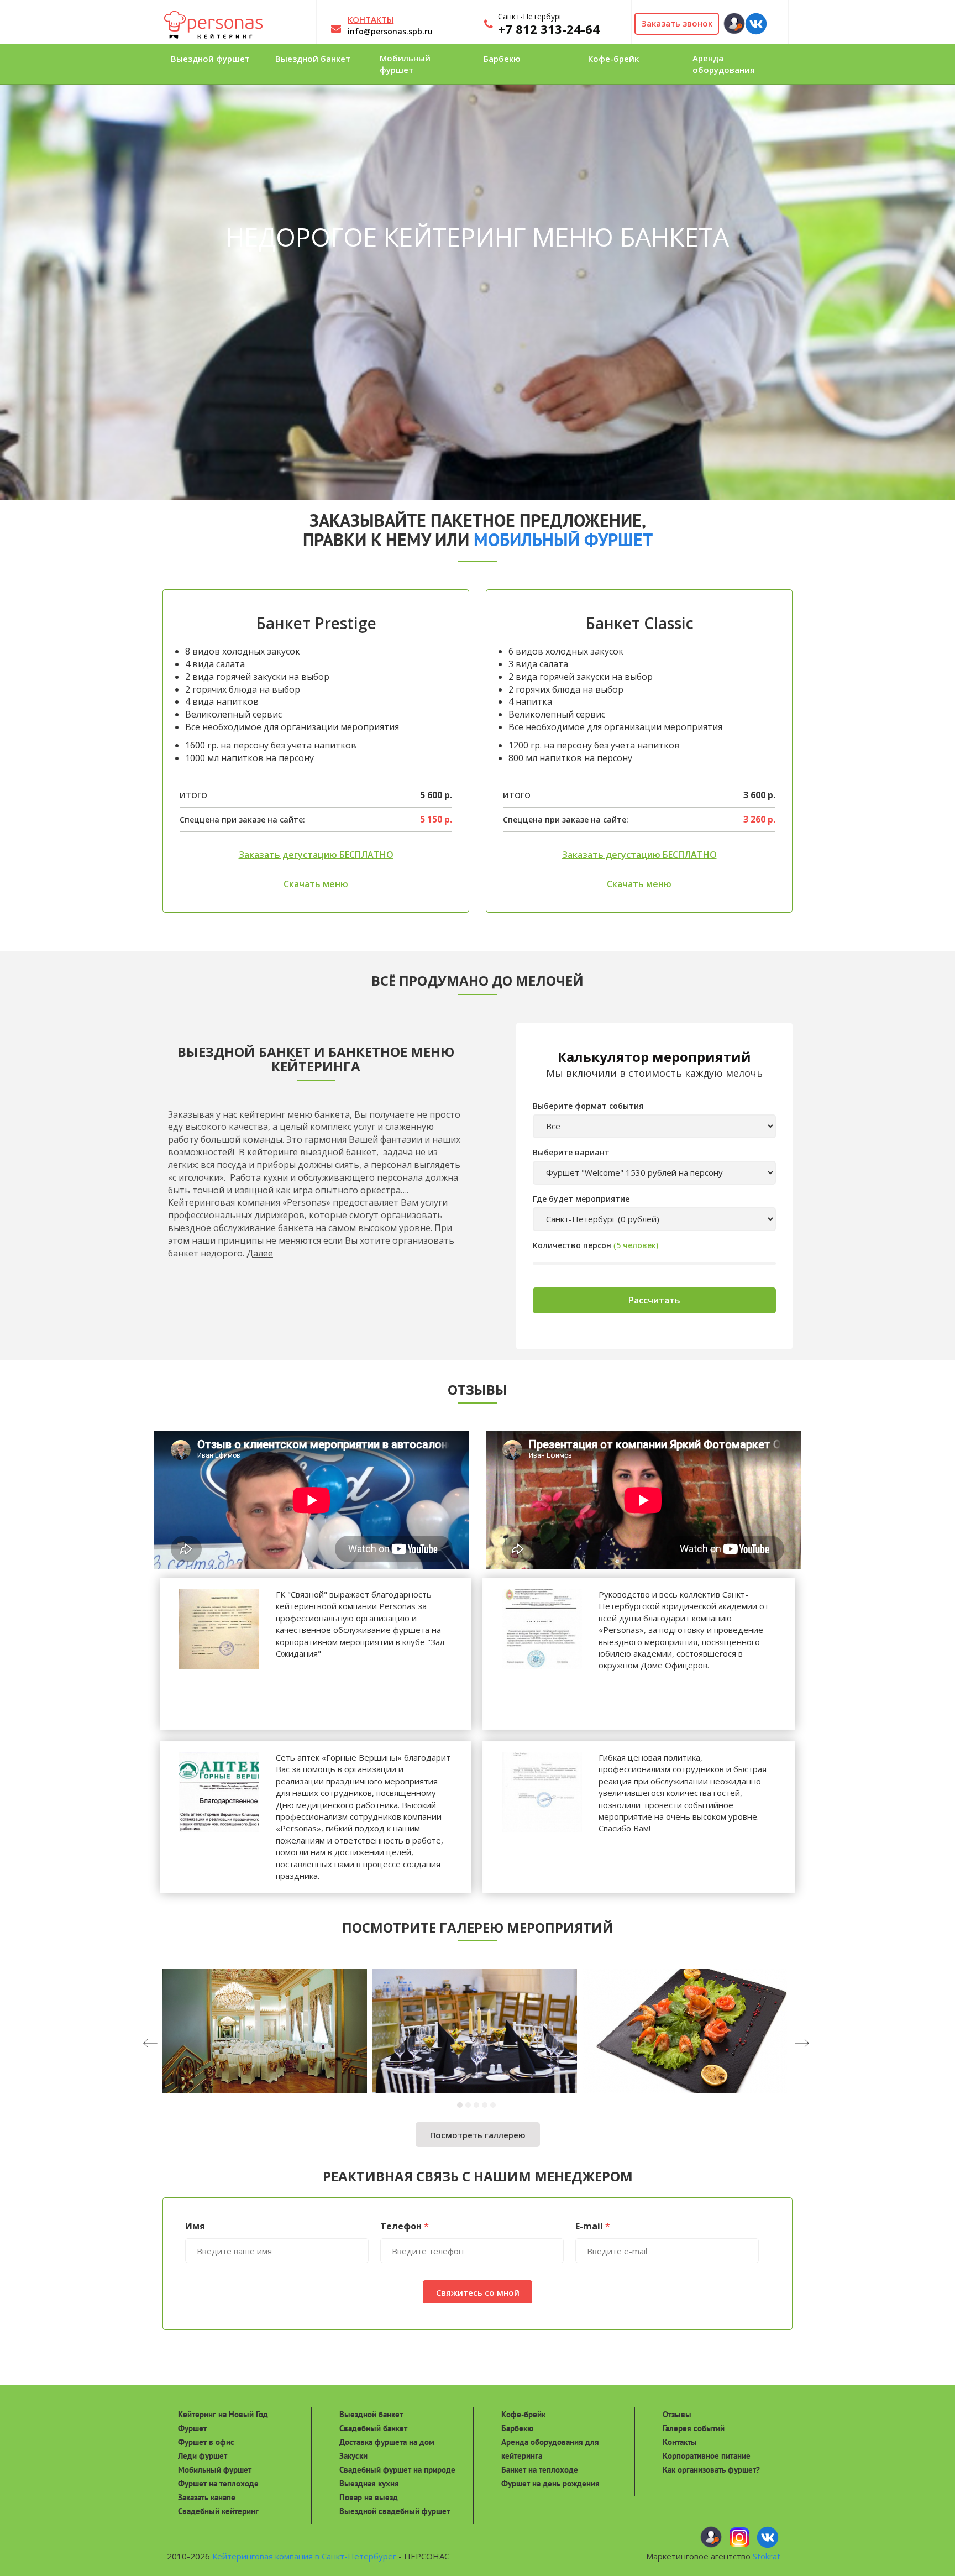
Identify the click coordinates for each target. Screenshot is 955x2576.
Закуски (353, 2456)
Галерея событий (694, 2428)
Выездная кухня (369, 2483)
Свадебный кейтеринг (218, 2511)
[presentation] (171, 2044)
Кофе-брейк (523, 2414)
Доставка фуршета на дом (387, 2442)
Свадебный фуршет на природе (397, 2470)
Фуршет (192, 2428)
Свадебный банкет (373, 2428)
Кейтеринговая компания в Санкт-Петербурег (304, 2556)
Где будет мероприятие (581, 1199)
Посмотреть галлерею (478, 2135)
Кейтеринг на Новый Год (223, 2414)
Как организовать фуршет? (711, 2470)
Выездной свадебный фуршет (395, 2511)
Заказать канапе (207, 2497)
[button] (461, 2105)
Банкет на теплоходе (540, 2470)
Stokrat (767, 2556)
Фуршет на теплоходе (218, 2483)
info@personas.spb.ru (390, 31)
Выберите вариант (571, 1152)
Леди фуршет (203, 2456)
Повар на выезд (369, 2497)
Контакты (680, 2442)
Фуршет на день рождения (550, 2483)
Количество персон (572, 1245)
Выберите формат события (588, 1106)
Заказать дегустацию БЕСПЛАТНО (316, 855)
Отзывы (677, 2414)
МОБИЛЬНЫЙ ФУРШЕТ (563, 540)
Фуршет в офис (206, 2442)
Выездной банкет (371, 2414)
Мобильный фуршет (215, 2470)
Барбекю (517, 2428)
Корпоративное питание (707, 2456)
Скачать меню (316, 884)
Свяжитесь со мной (478, 2292)
